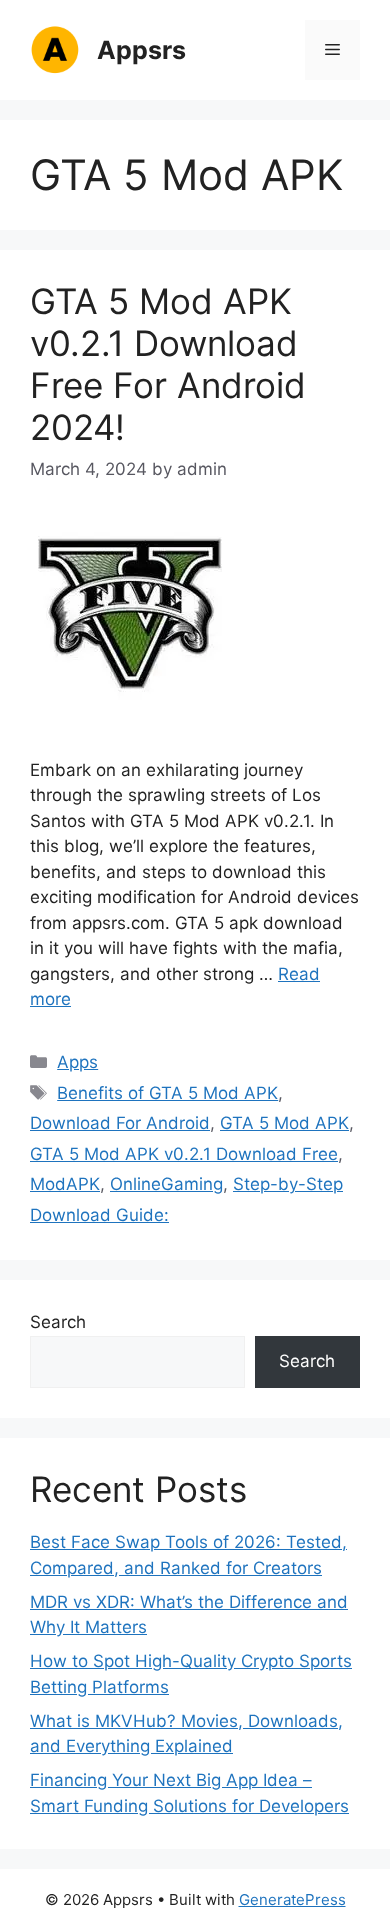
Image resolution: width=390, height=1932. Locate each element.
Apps (77, 1062)
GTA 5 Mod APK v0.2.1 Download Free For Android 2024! (168, 364)
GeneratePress (292, 1899)
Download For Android (120, 1123)
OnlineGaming (166, 1184)
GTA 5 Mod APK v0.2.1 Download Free (184, 1154)
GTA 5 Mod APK (284, 1123)
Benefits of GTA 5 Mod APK (167, 1093)
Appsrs (141, 50)
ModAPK (65, 1184)
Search (58, 1322)
